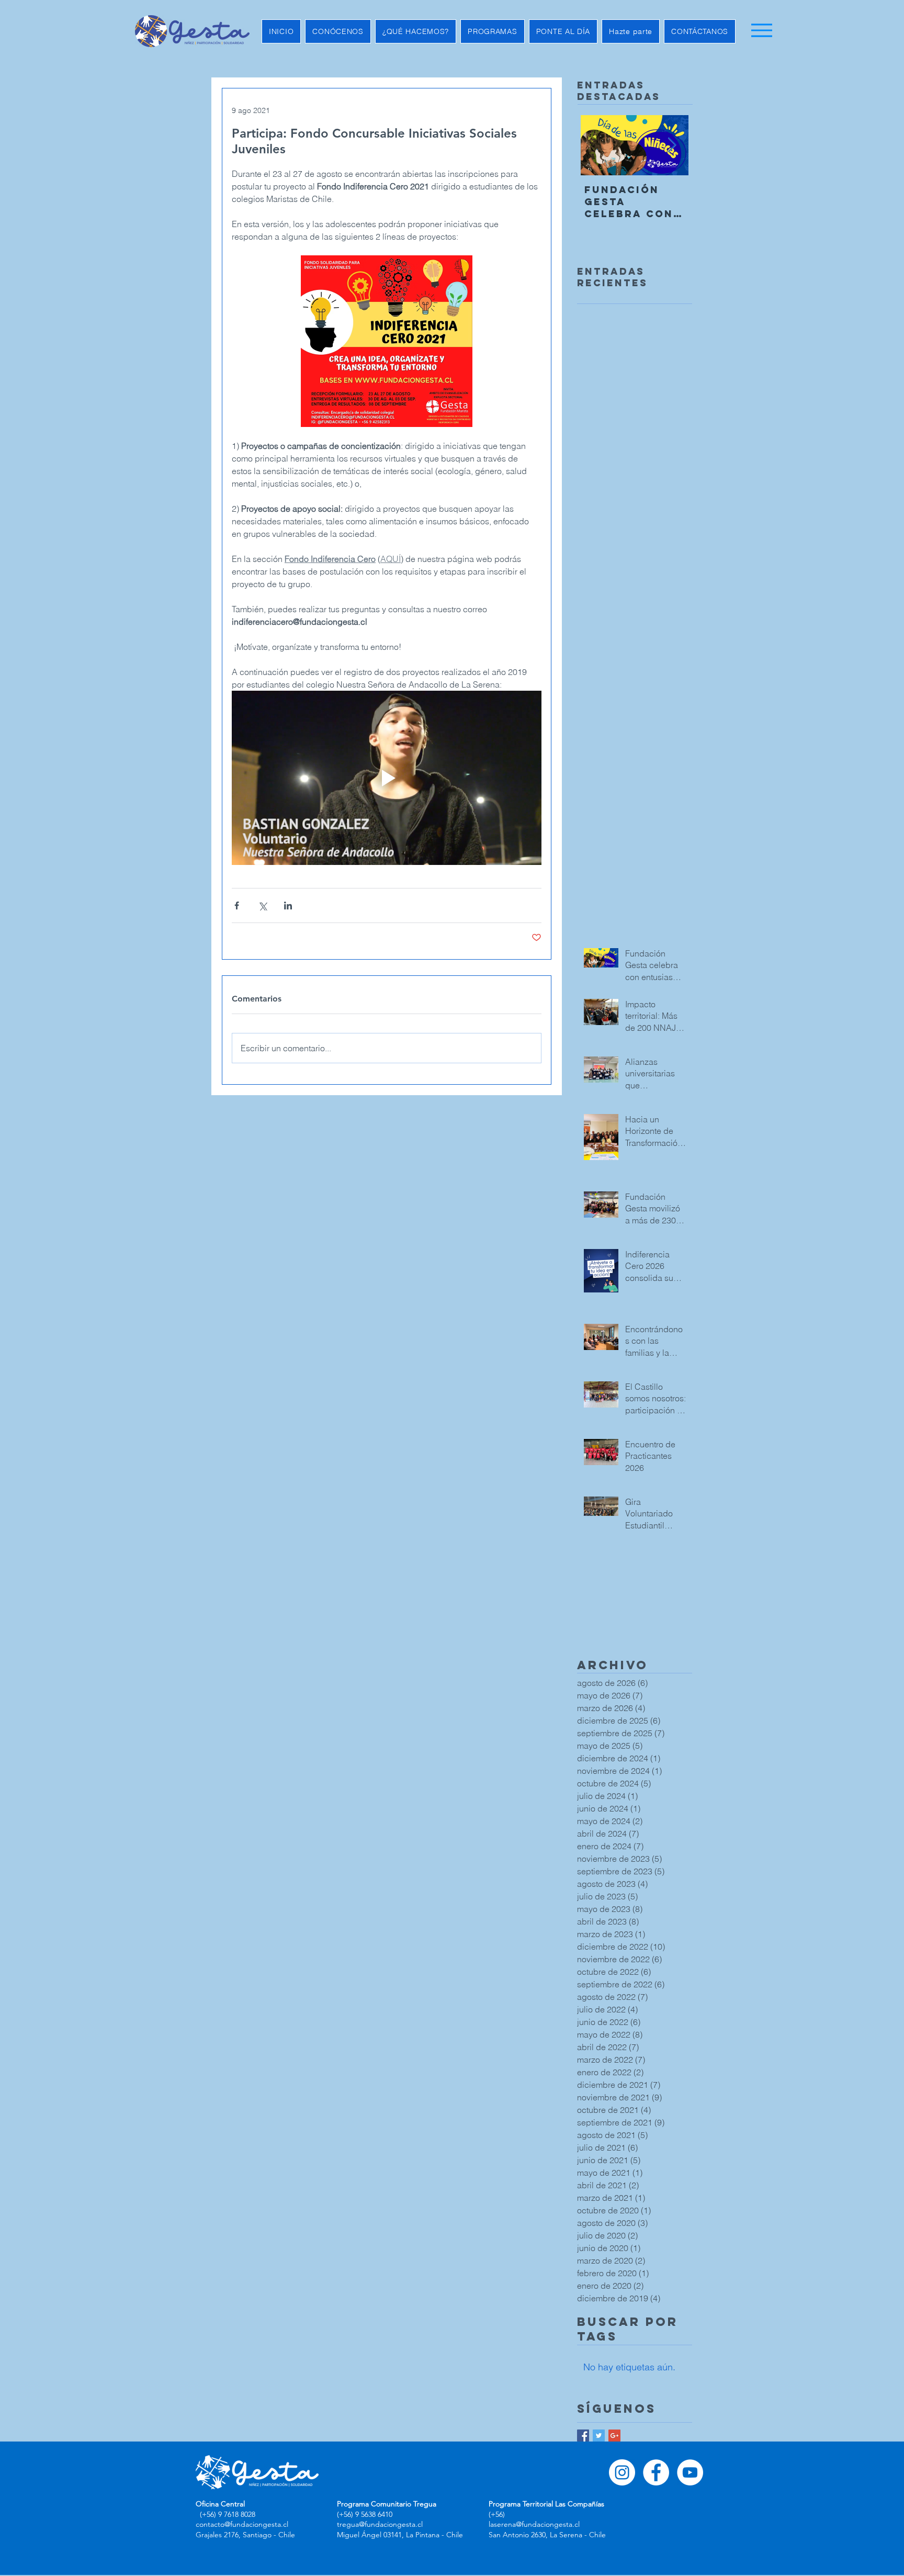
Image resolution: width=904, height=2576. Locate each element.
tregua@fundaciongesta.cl (380, 2524)
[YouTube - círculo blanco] (690, 2472)
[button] (338, 31)
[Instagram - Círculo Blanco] (622, 2472)
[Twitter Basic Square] (599, 2436)
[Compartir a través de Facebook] (237, 905)
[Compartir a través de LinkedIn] (288, 905)
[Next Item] (672, 145)
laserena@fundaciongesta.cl (534, 2524)
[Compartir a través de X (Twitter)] (262, 905)
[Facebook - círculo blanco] (656, 2472)
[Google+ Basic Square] (614, 2436)
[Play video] (387, 778)
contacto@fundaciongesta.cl (242, 2524)
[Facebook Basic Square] (583, 2436)
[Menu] (761, 30)
